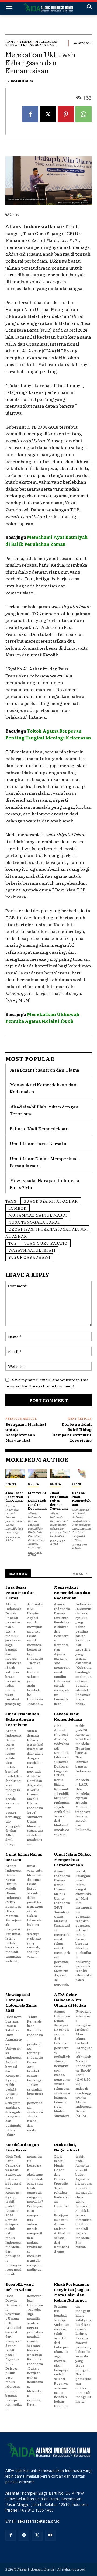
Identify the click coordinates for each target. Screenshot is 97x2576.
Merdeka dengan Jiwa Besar (22, 2147)
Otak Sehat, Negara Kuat (67, 2147)
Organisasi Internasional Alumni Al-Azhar (47, 1232)
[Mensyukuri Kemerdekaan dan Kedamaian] (38, 1473)
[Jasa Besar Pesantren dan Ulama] (15, 1473)
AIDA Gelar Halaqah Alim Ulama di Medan (70, 2000)
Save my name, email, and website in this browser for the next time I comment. (47, 1383)
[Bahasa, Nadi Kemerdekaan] (82, 1473)
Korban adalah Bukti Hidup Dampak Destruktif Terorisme (72, 1432)
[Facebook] (30, 114)
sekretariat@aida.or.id (39, 2521)
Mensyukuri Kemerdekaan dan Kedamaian (37, 1500)
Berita (25, 41)
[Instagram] (24, 2535)
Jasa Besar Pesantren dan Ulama (44, 1070)
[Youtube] (51, 2535)
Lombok (18, 1208)
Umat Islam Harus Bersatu (38, 1143)
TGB (13, 1243)
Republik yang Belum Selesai (20, 2287)
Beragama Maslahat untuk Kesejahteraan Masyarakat (26, 1432)
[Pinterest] (66, 114)
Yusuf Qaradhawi (29, 1257)
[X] (48, 114)
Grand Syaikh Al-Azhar (51, 1201)
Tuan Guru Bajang (46, 1243)
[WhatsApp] (84, 114)
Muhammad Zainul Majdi (38, 1215)
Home (11, 41)
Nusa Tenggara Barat (34, 1222)
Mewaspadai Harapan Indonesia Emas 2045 (21, 2002)
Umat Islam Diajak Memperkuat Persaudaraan (72, 1859)
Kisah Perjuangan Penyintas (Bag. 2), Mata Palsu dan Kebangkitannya (72, 2292)
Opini (77, 1484)
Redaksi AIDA (22, 81)
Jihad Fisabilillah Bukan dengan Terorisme (59, 1500)
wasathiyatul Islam (32, 1250)
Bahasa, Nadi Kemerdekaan (39, 1128)
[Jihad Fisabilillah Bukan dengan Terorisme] (60, 1473)
